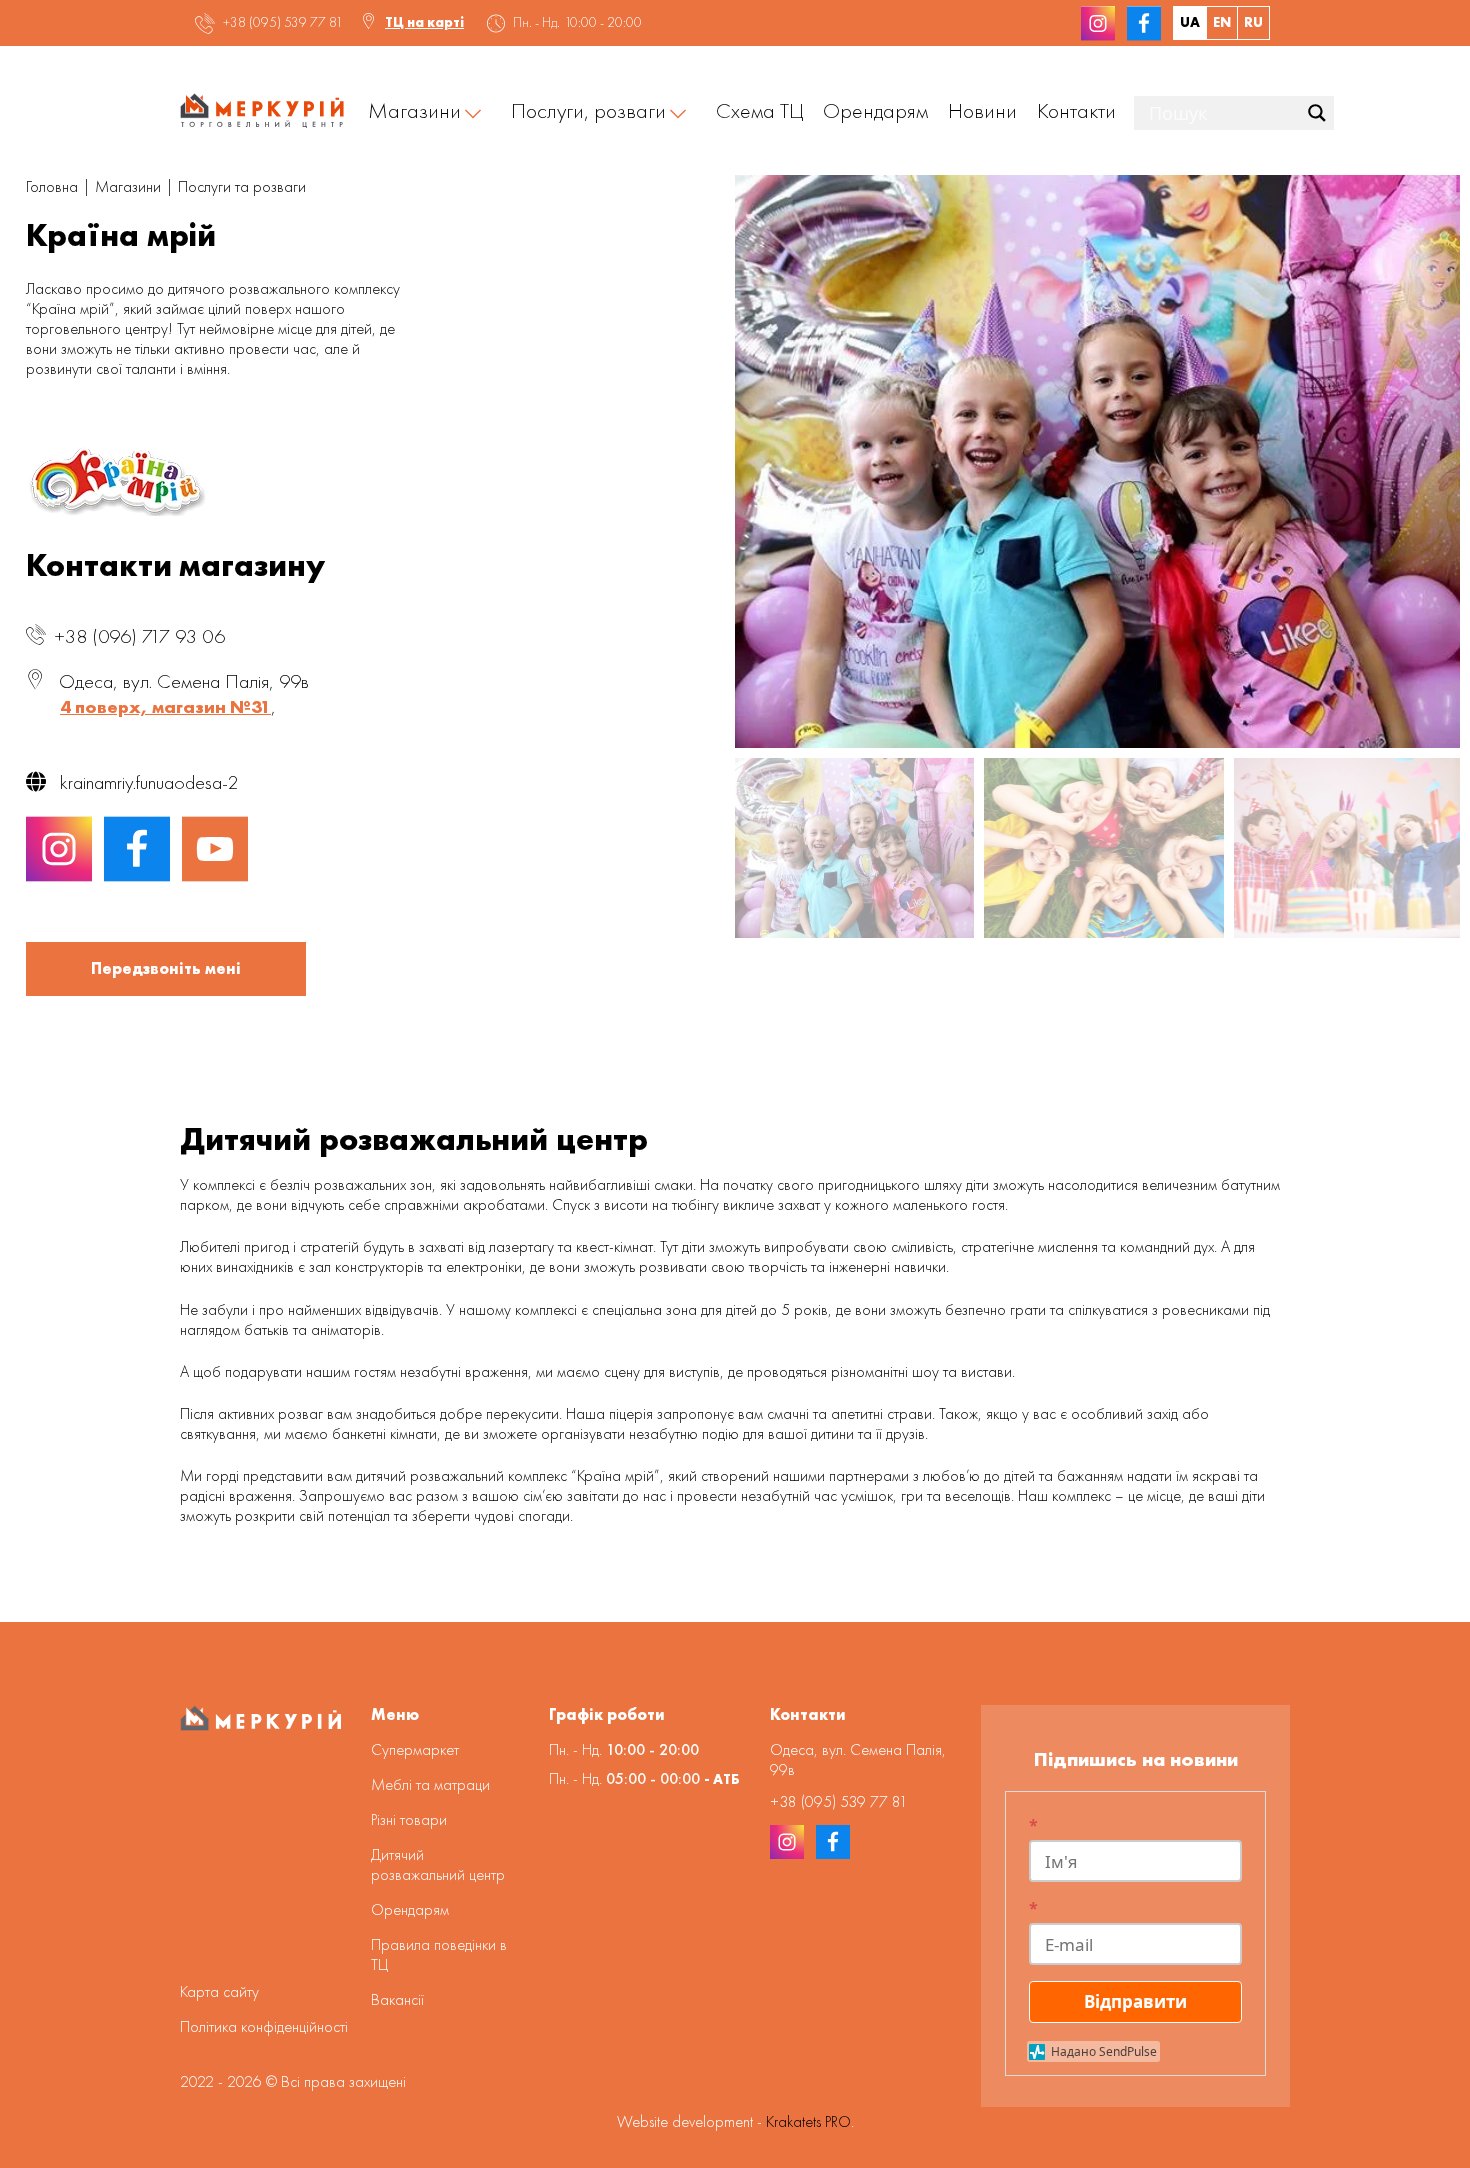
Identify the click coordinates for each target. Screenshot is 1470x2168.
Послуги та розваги (242, 186)
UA (1190, 22)
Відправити (1135, 2001)
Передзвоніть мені (166, 968)
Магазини (414, 110)
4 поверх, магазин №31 (165, 706)
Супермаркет (415, 1749)
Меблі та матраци (430, 1784)
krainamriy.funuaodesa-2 (149, 782)
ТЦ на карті (424, 22)
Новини (982, 110)
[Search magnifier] (1317, 113)
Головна (52, 186)
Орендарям (875, 110)
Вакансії (397, 1999)
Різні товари (409, 1819)
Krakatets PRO (808, 2121)
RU (1253, 22)
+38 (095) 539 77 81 (283, 22)
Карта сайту (219, 1991)
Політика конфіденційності (264, 2026)
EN (1222, 22)
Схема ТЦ (759, 110)
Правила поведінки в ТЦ (439, 1954)
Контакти (1076, 110)
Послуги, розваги (588, 110)
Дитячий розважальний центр (438, 1864)
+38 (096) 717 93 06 (139, 636)
